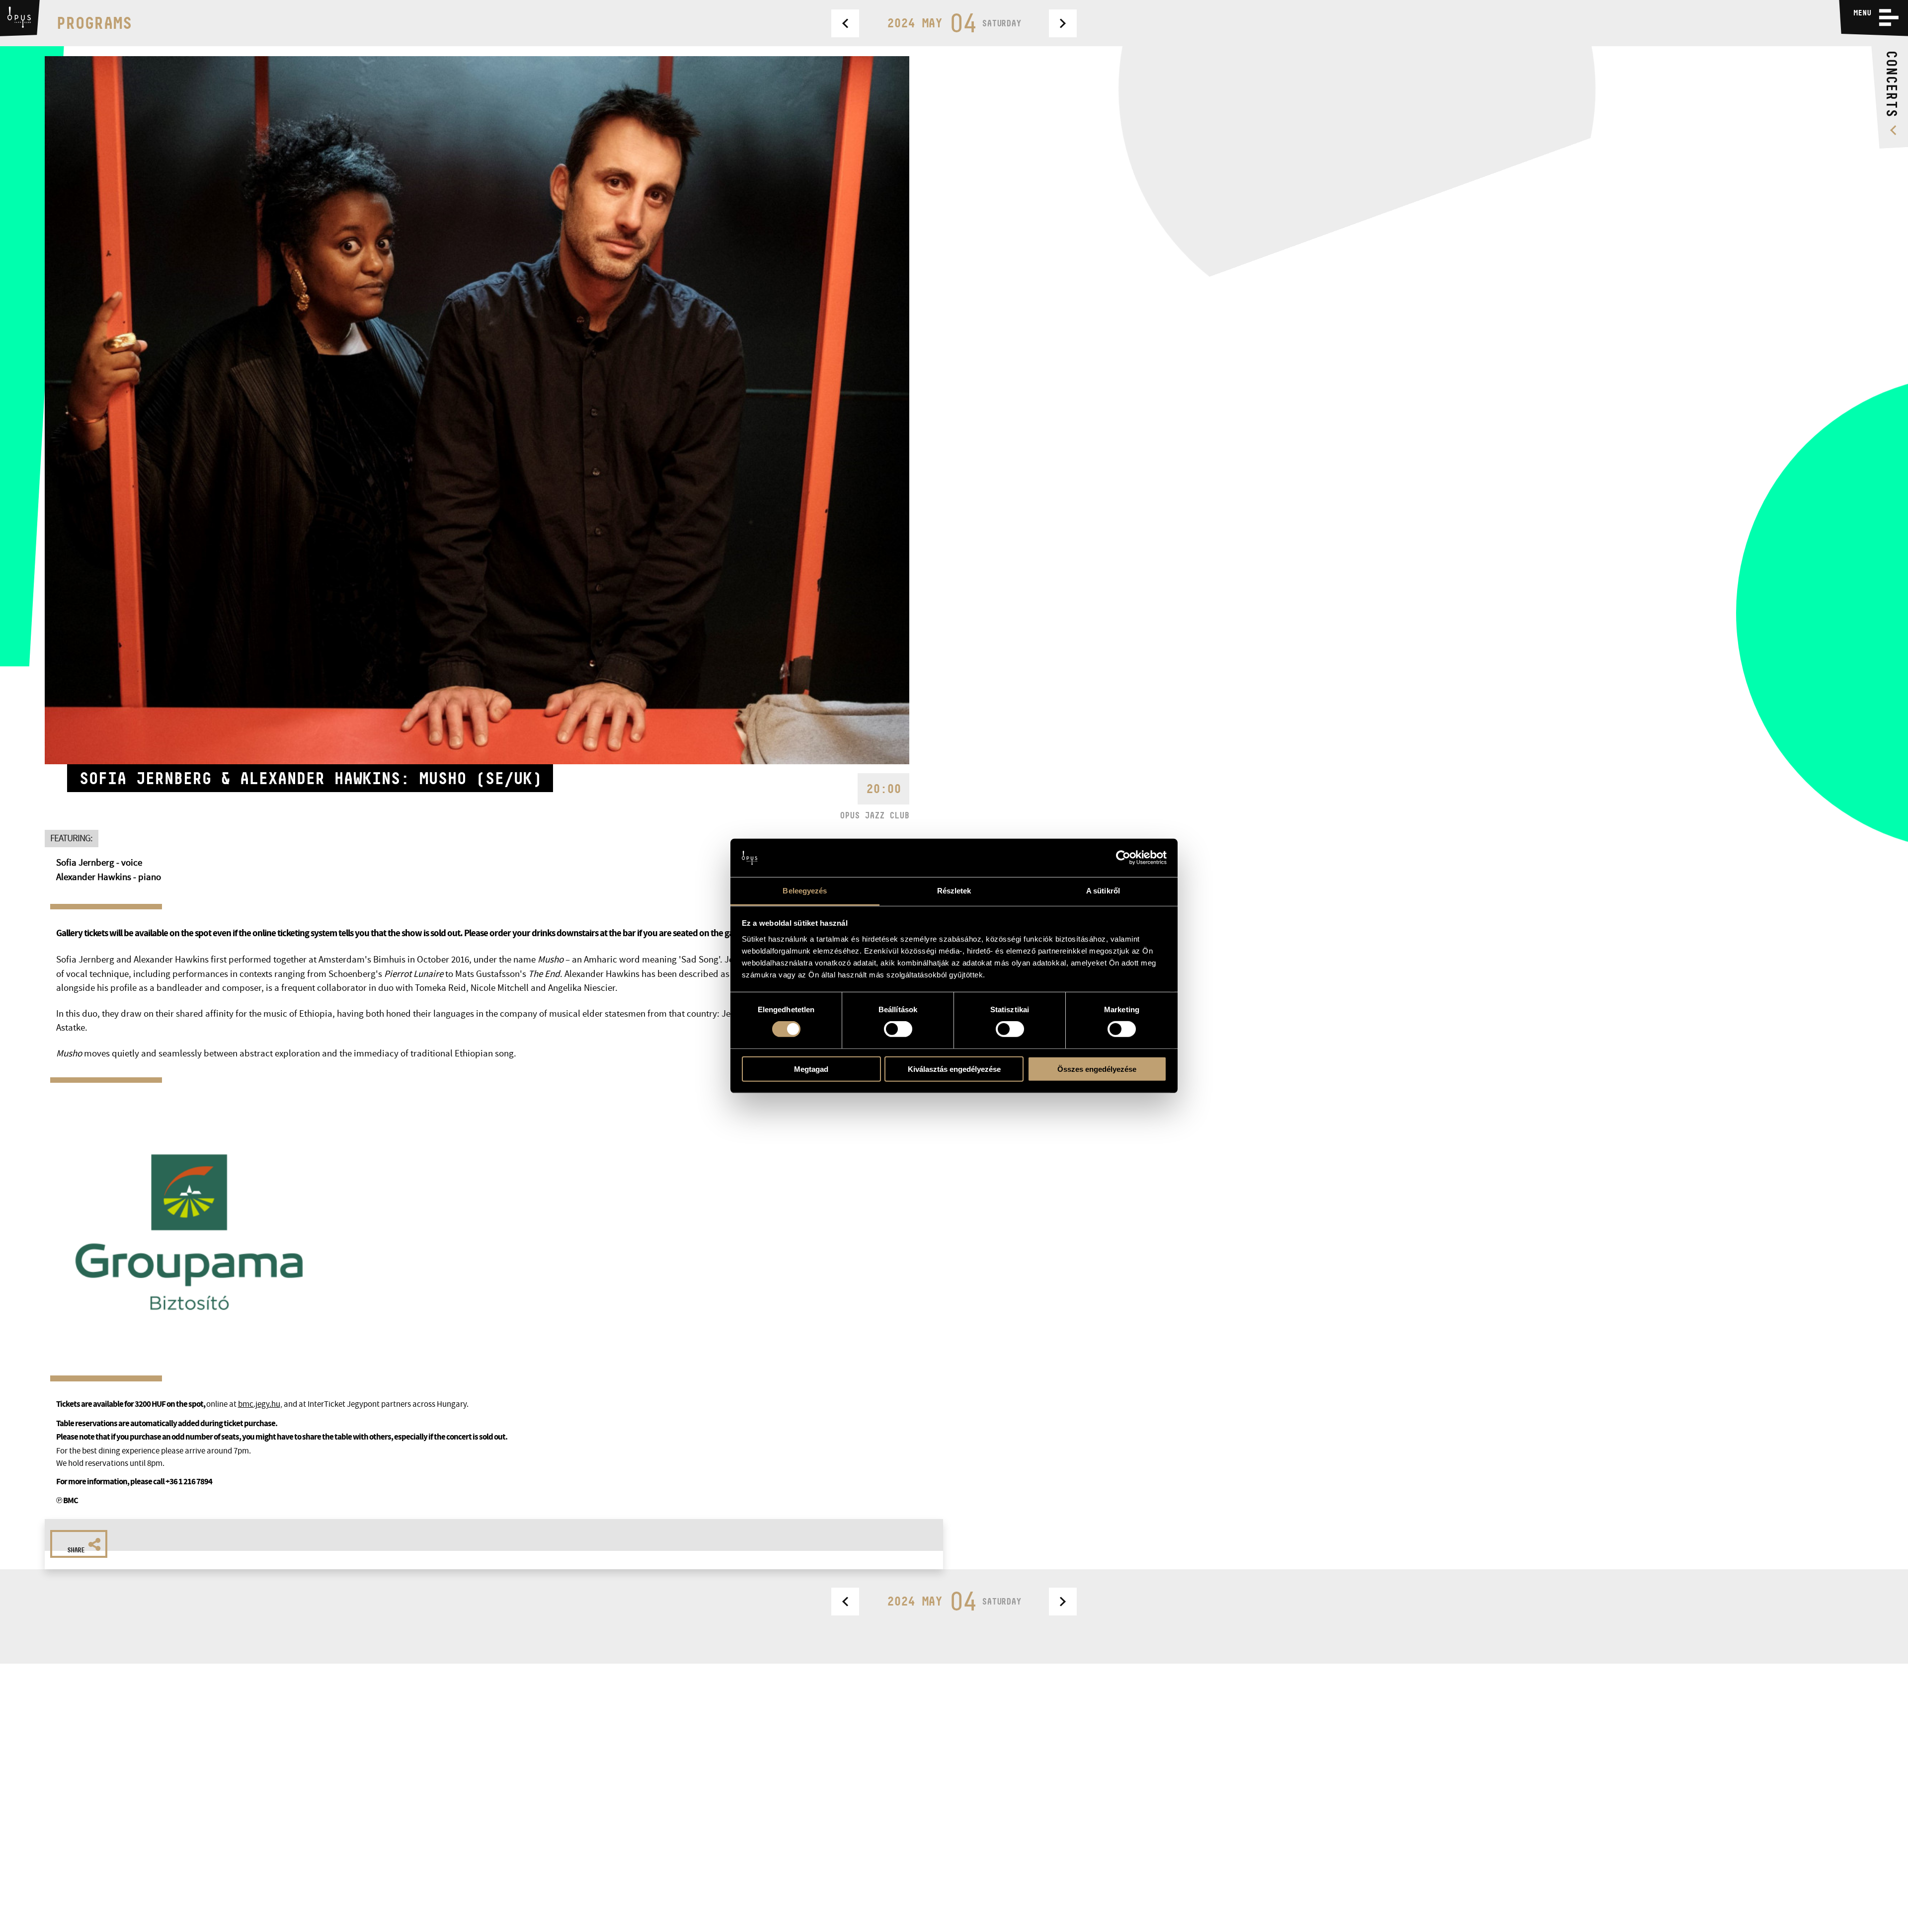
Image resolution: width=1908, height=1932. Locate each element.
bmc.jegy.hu (259, 1404)
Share (76, 1550)
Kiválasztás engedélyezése (954, 1069)
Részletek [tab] (954, 891)
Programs (94, 23)
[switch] (898, 1029)
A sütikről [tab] (1103, 891)
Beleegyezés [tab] (805, 891)
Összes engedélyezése (1097, 1069)
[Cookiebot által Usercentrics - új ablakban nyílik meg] (1123, 858)
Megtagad (811, 1069)
